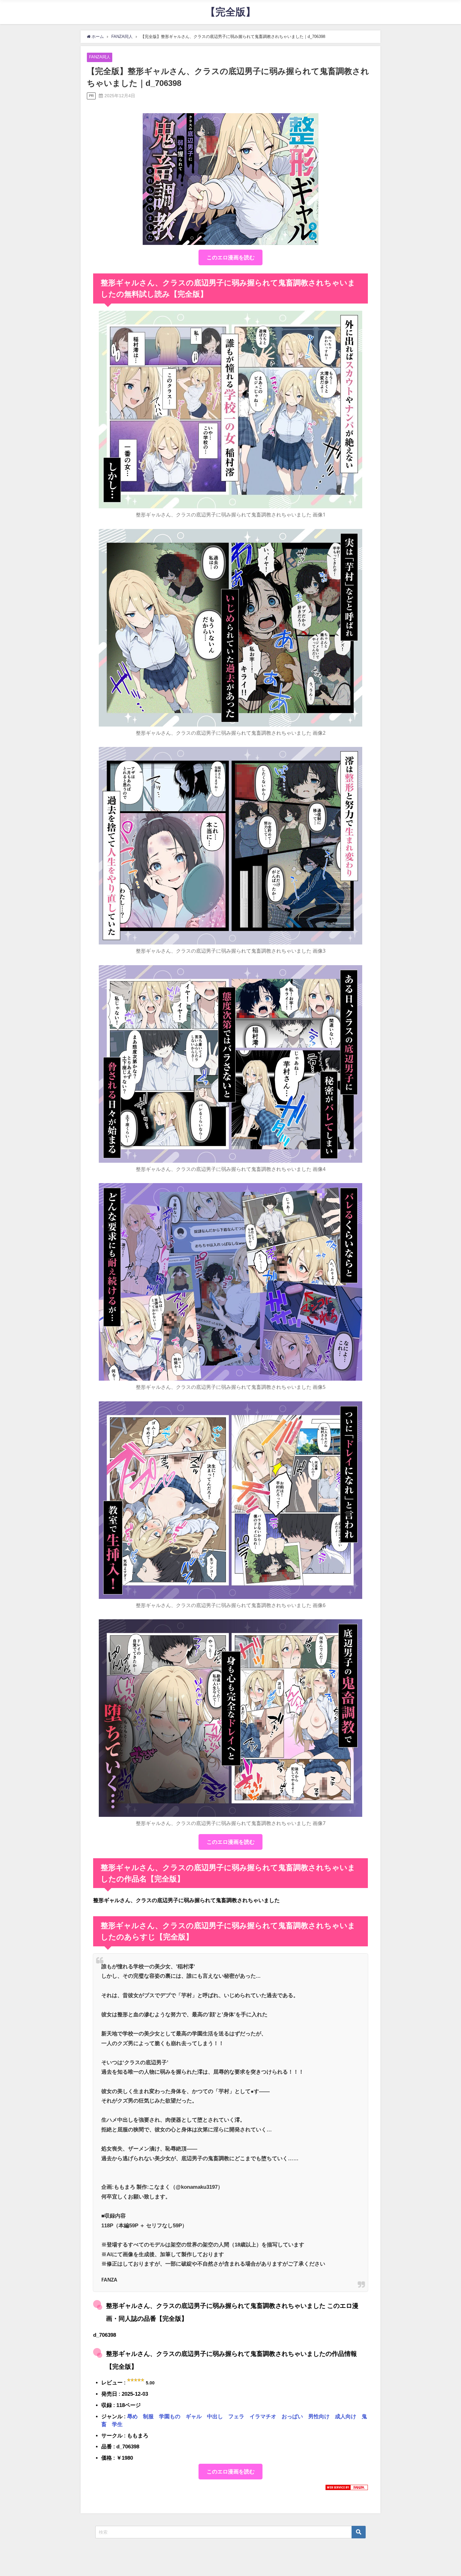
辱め (132, 2416)
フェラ (236, 2416)
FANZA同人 (100, 57)
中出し (215, 2416)
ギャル (194, 2416)
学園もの (170, 2416)
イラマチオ (263, 2416)
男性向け (319, 2416)
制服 (148, 2416)
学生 (117, 2424)
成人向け (346, 2416)
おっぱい (292, 2416)
